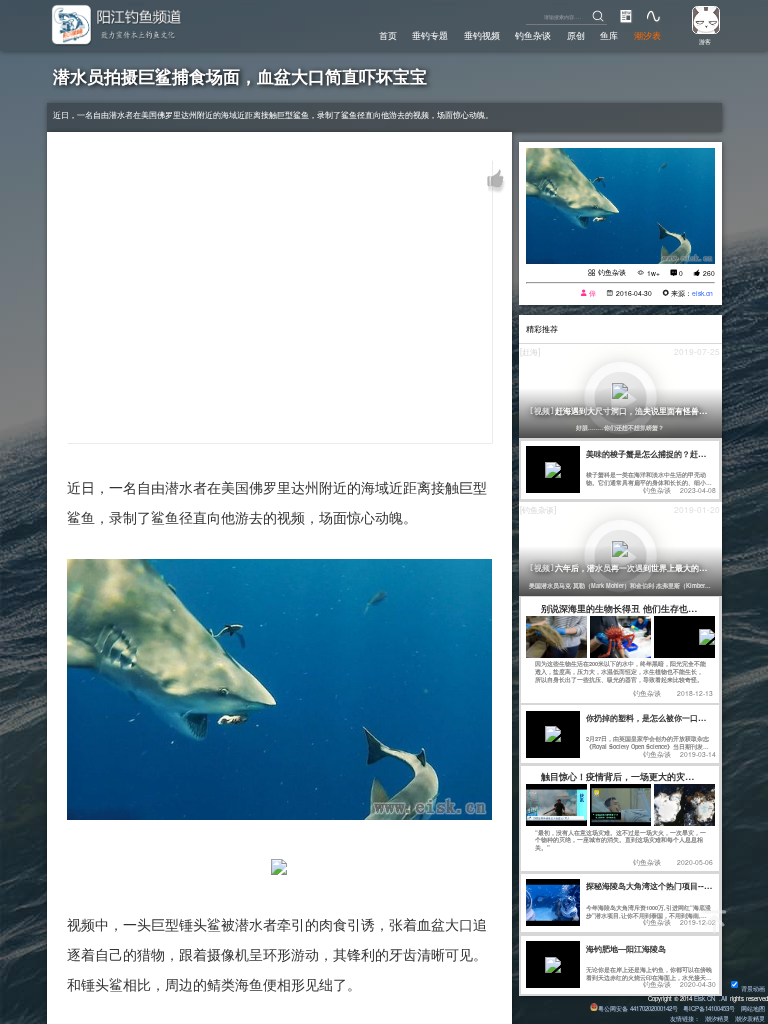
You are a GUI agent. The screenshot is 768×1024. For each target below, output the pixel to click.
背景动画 (753, 988)
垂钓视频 (482, 35)
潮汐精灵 (717, 1018)
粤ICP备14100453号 (709, 1008)
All (724, 998)
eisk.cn (702, 293)
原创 (576, 35)
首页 (388, 35)
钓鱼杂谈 (533, 35)
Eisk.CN (704, 998)
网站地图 (753, 1008)
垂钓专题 (430, 35)
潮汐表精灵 (750, 1018)
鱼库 (609, 35)
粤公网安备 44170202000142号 (639, 1008)
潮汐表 (647, 35)
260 (709, 273)
